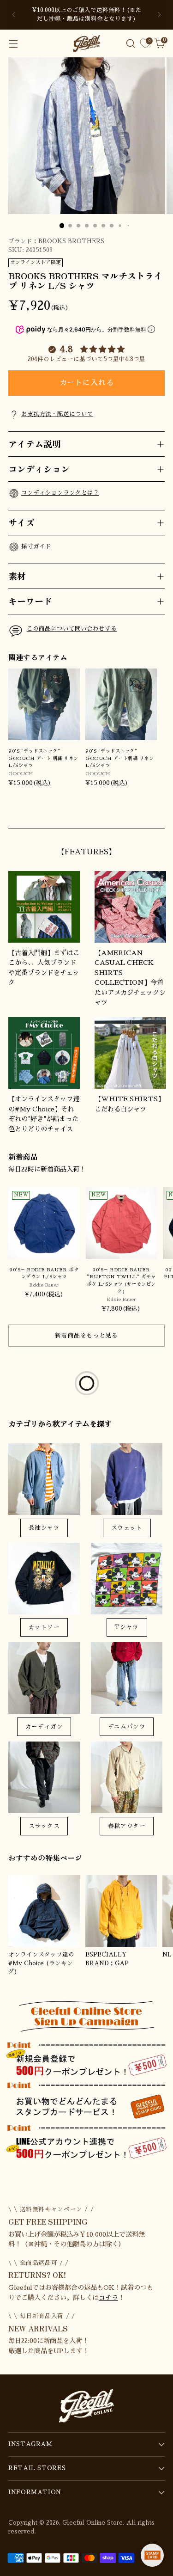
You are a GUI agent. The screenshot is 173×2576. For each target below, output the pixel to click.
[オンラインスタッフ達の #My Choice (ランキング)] (44, 1911)
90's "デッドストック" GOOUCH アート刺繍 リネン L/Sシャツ (119, 758)
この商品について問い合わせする (72, 629)
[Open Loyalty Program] (152, 2555)
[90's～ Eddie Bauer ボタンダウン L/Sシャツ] (44, 1223)
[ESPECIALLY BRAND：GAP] (121, 1911)
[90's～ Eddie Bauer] (122, 1223)
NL (167, 1955)
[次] (159, 15)
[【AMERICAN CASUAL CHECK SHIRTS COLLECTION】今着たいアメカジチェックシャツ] (130, 907)
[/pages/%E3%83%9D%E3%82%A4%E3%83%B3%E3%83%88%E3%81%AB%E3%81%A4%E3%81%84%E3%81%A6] (86, 2082)
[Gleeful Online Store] (87, 43)
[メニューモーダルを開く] (13, 44)
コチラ (108, 2298)
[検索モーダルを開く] (130, 44)
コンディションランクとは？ (60, 493)
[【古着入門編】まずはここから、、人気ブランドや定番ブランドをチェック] (44, 907)
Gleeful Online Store (92, 2523)
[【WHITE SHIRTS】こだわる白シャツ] (130, 1053)
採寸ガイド (36, 546)
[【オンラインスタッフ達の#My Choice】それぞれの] (44, 1053)
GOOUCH (21, 774)
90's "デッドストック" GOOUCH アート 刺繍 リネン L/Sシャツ (43, 758)
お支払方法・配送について (57, 414)
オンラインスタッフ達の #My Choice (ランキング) (41, 1963)
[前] (14, 15)
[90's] (44, 704)
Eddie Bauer (44, 1285)
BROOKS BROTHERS (71, 241)
